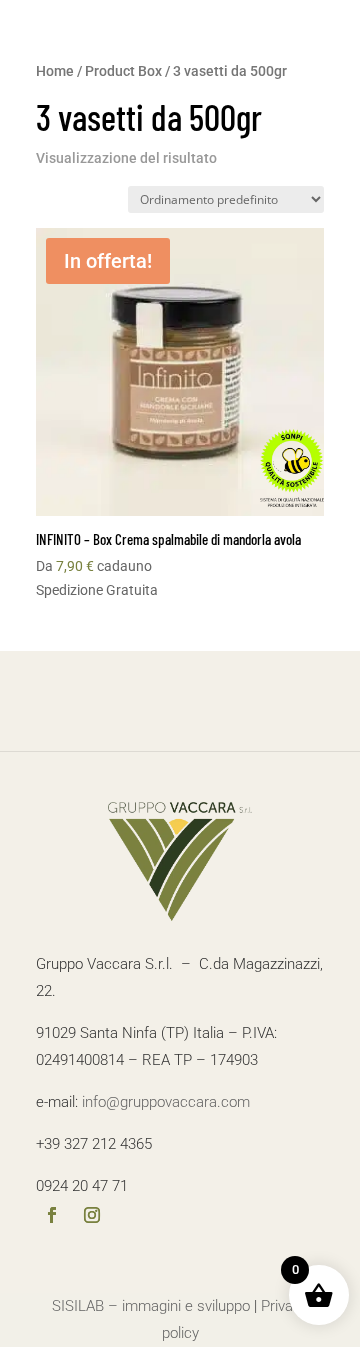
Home (55, 71)
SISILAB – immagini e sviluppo (151, 1306)
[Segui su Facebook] (52, 1217)
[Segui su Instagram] (92, 1217)
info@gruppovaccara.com (166, 1102)
